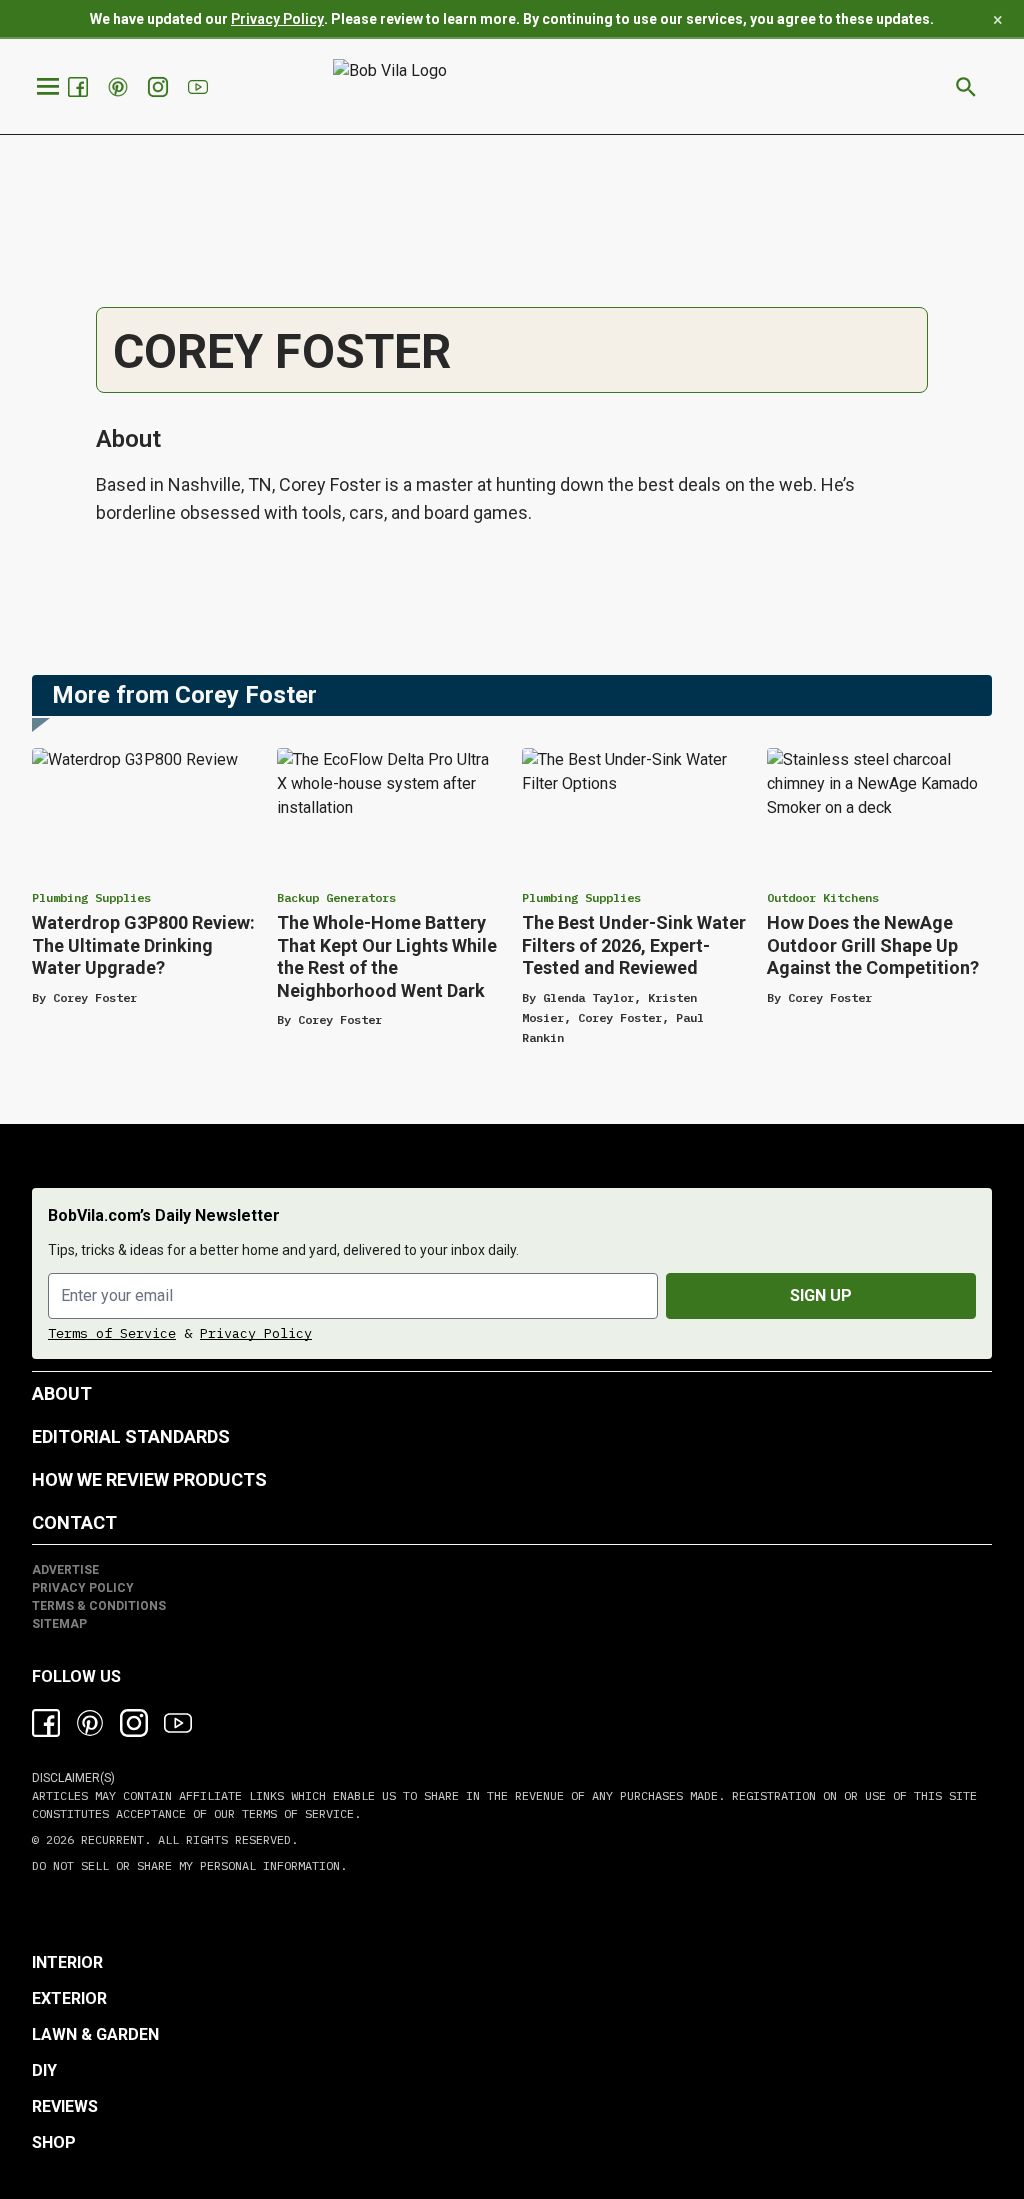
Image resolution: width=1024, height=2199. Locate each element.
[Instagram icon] (134, 1723)
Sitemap (59, 1624)
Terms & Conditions (99, 1606)
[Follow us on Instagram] (160, 87)
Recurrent (109, 1839)
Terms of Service (112, 1333)
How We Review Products (149, 1479)
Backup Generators (336, 897)
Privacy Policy (277, 19)
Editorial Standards (131, 1436)
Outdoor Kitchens (823, 897)
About (62, 1393)
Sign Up (821, 1295)
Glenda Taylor (588, 997)
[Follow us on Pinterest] (120, 87)
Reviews (65, 2106)
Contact (74, 1522)
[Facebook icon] (46, 1723)
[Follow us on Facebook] (80, 87)
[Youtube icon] (178, 1723)
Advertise (65, 1570)
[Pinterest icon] (90, 1723)
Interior (67, 1962)
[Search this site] (966, 87)
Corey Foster (95, 997)
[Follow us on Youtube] (200, 87)
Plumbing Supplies (91, 897)
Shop (54, 2142)
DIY (44, 2070)
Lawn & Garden (95, 2034)
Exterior (69, 1998)
